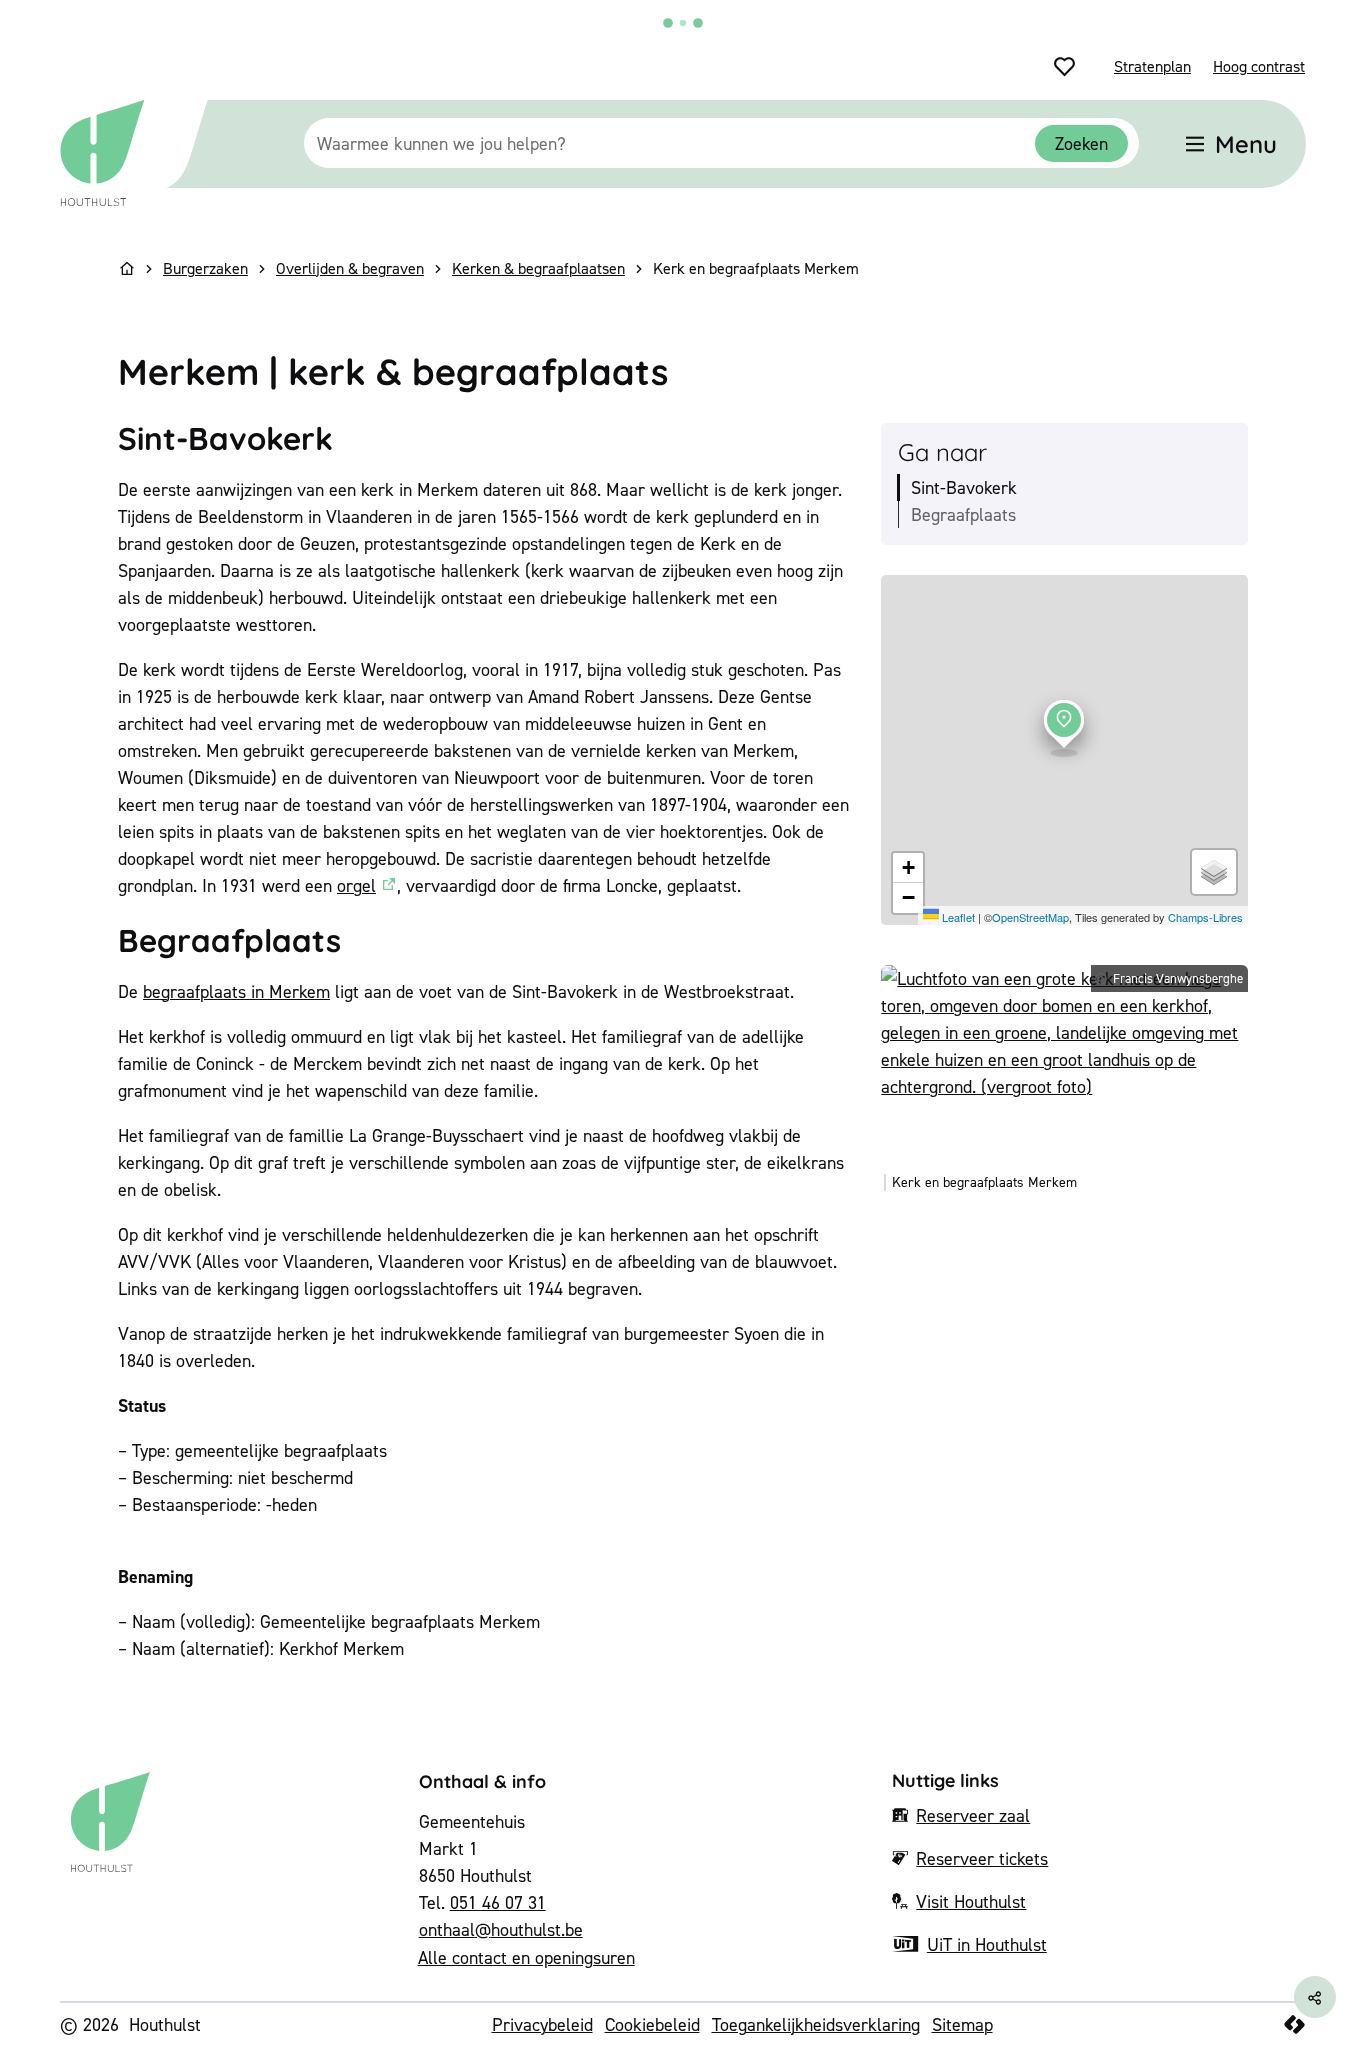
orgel (356, 885)
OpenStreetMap (1030, 917)
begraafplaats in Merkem (236, 991)
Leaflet (957, 917)
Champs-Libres (1205, 917)
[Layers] (1214, 872)
